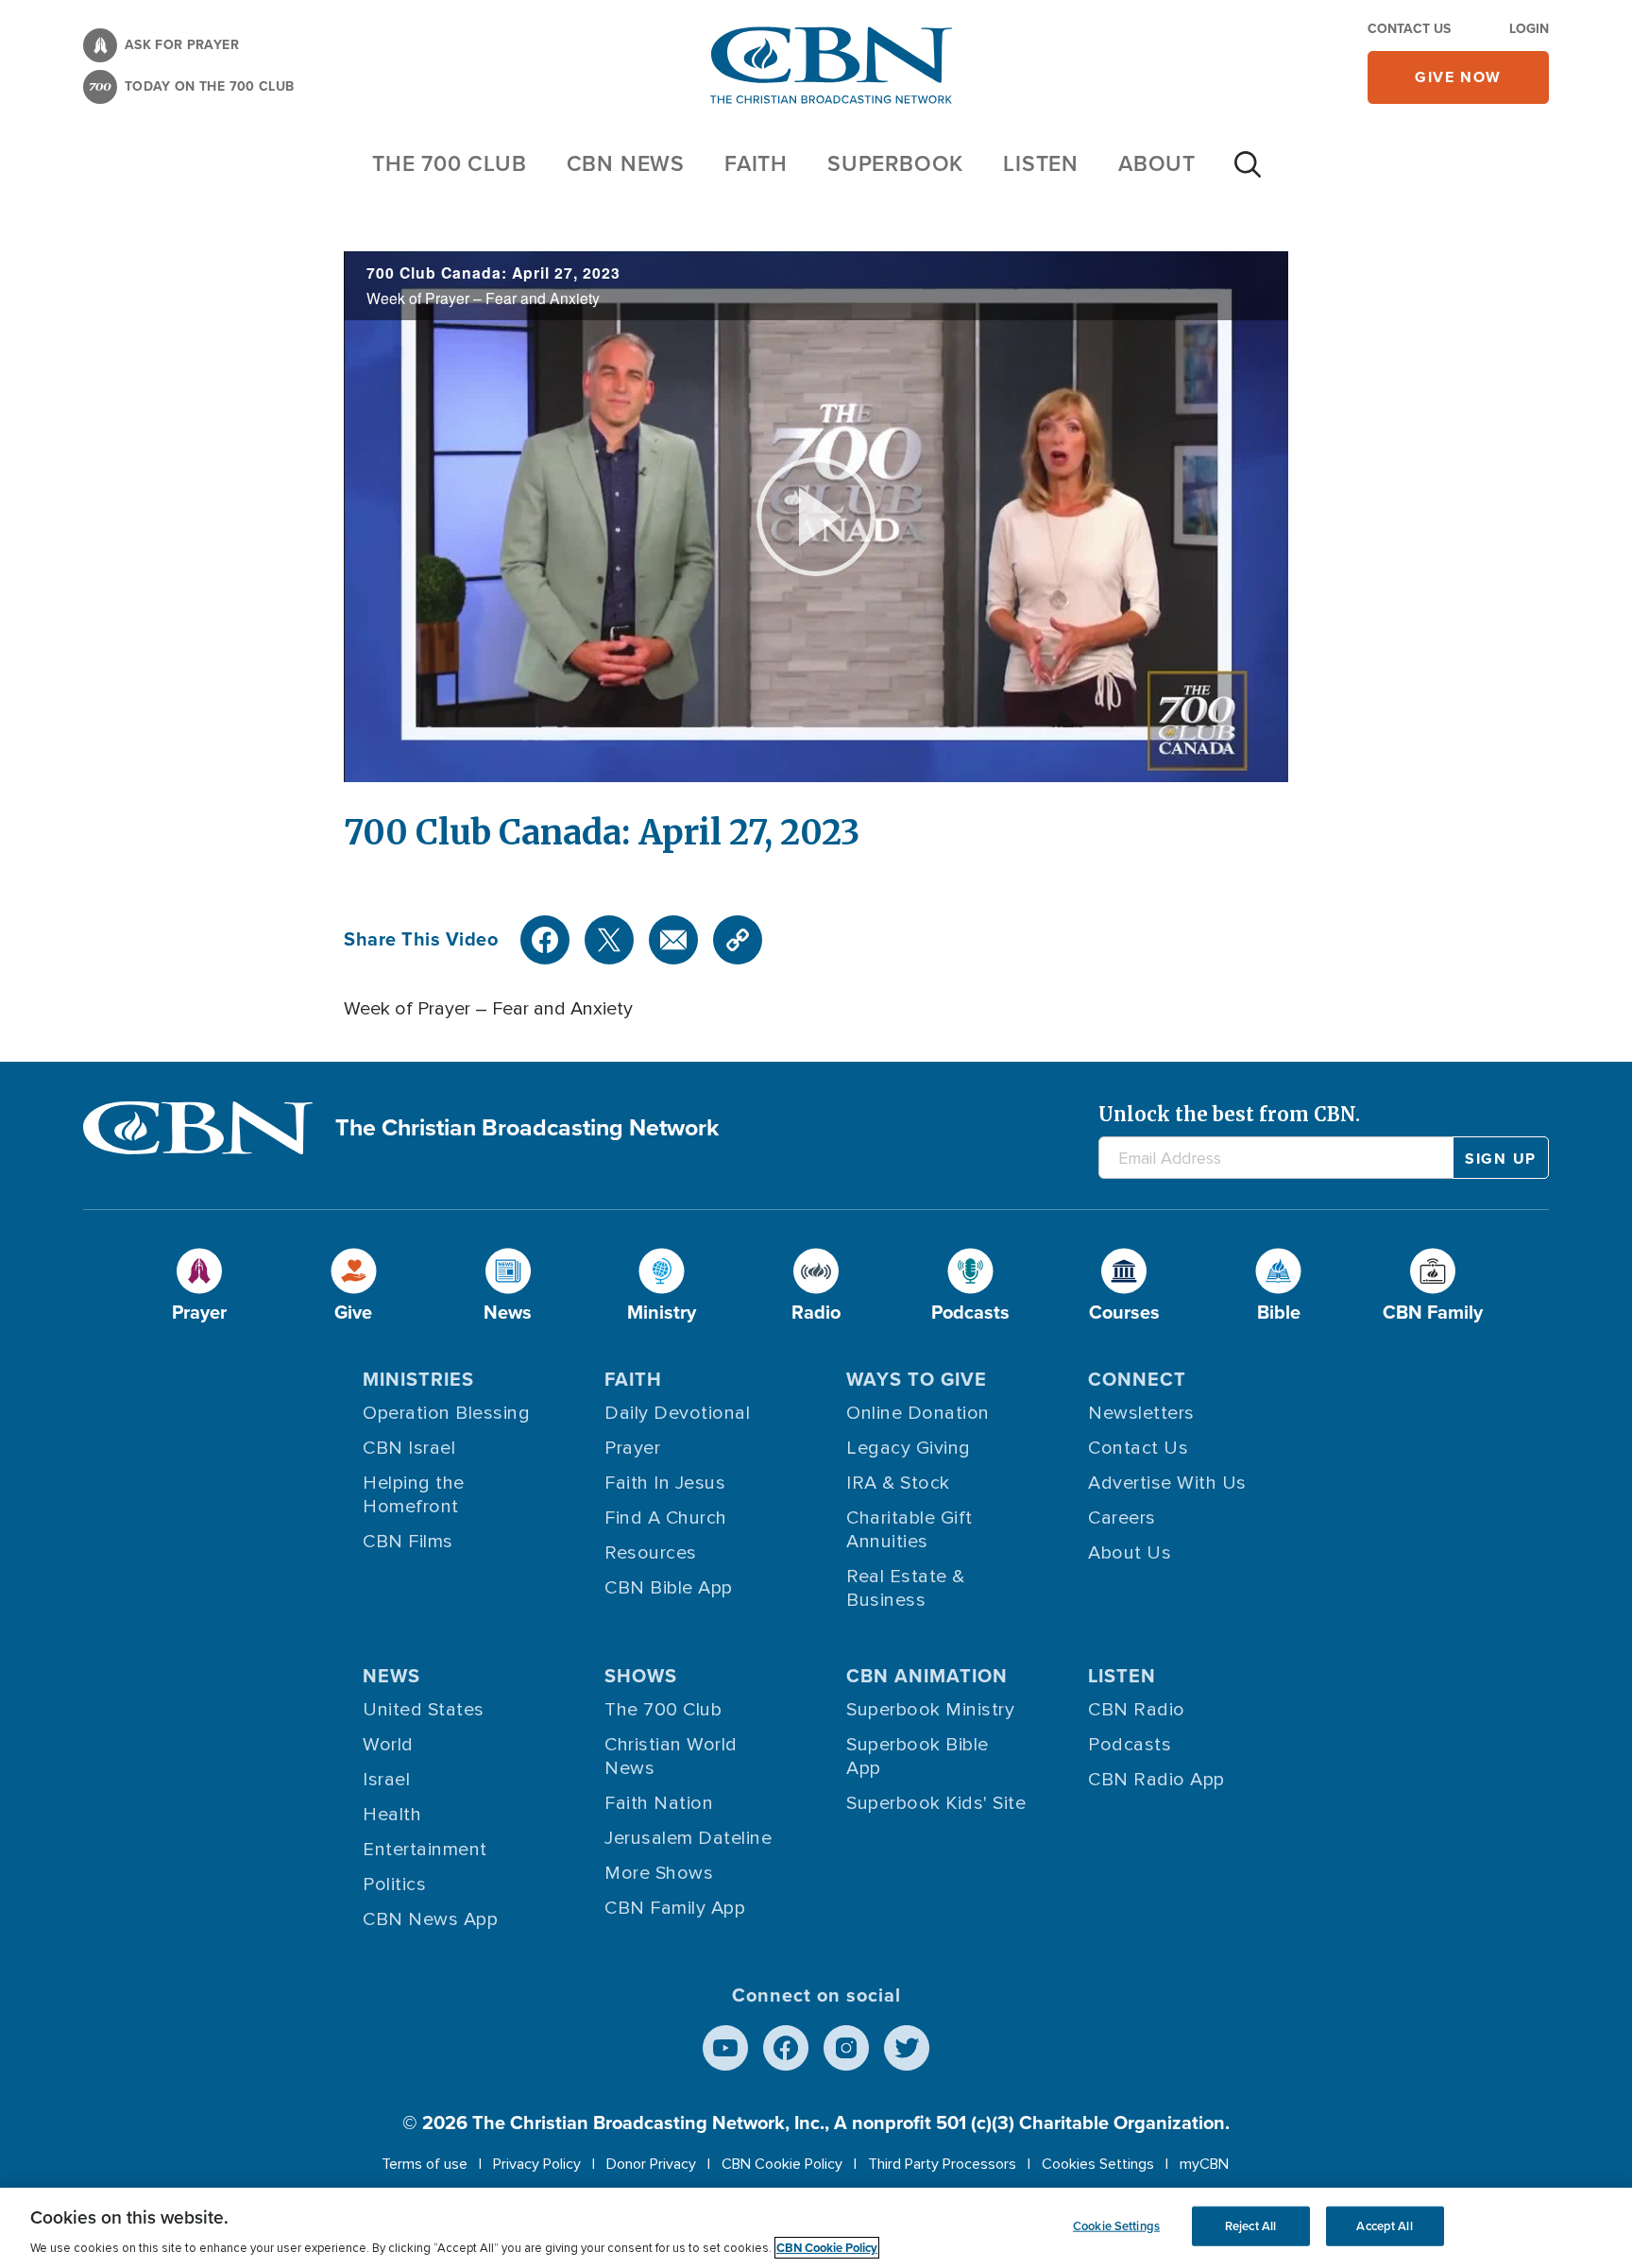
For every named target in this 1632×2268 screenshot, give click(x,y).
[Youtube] (725, 2048)
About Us (1130, 1553)
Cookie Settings (1116, 2226)
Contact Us (1409, 29)
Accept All (1384, 2226)
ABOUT (1157, 163)
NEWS (391, 1676)
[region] (816, 2228)
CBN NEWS (626, 163)
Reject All (1250, 2226)
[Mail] (673, 940)
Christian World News (671, 1756)
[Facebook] (545, 940)
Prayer (632, 1448)
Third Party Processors (942, 2164)
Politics (394, 1884)
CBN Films (408, 1542)
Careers (1122, 1518)
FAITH (756, 163)
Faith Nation (659, 1803)
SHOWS (641, 1676)
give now (1458, 77)
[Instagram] (846, 2048)
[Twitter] (609, 940)
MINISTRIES (418, 1379)
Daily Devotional (677, 1413)
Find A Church (666, 1518)
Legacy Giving (909, 1448)
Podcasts (1130, 1745)
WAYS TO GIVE (917, 1379)
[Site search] (1248, 174)
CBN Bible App (669, 1588)
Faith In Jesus (665, 1483)
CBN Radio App (1156, 1780)
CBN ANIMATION (927, 1676)
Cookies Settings (1098, 2164)
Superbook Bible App (918, 1756)
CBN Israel (409, 1448)
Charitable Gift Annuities (909, 1530)
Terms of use (425, 2164)
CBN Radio (1137, 1710)
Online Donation (918, 1413)
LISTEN (1041, 163)
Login (1529, 29)
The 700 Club (450, 163)
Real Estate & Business (906, 1588)
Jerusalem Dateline (688, 1838)
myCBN (1204, 2164)
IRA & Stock (898, 1483)
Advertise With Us (1167, 1483)
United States (424, 1710)
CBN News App (430, 1919)
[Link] (738, 940)
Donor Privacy (651, 2164)
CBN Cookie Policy (782, 2164)
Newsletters (1141, 1413)
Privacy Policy (537, 2164)
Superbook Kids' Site (936, 1803)
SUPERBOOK (895, 163)
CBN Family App (675, 1908)
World (388, 1745)
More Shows (659, 1873)
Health (392, 1815)
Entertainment (425, 1850)
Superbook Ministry (930, 1710)
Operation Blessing (446, 1413)
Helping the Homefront (414, 1495)
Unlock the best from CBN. (1229, 1114)
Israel (386, 1780)
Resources (651, 1553)
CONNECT (1137, 1379)
